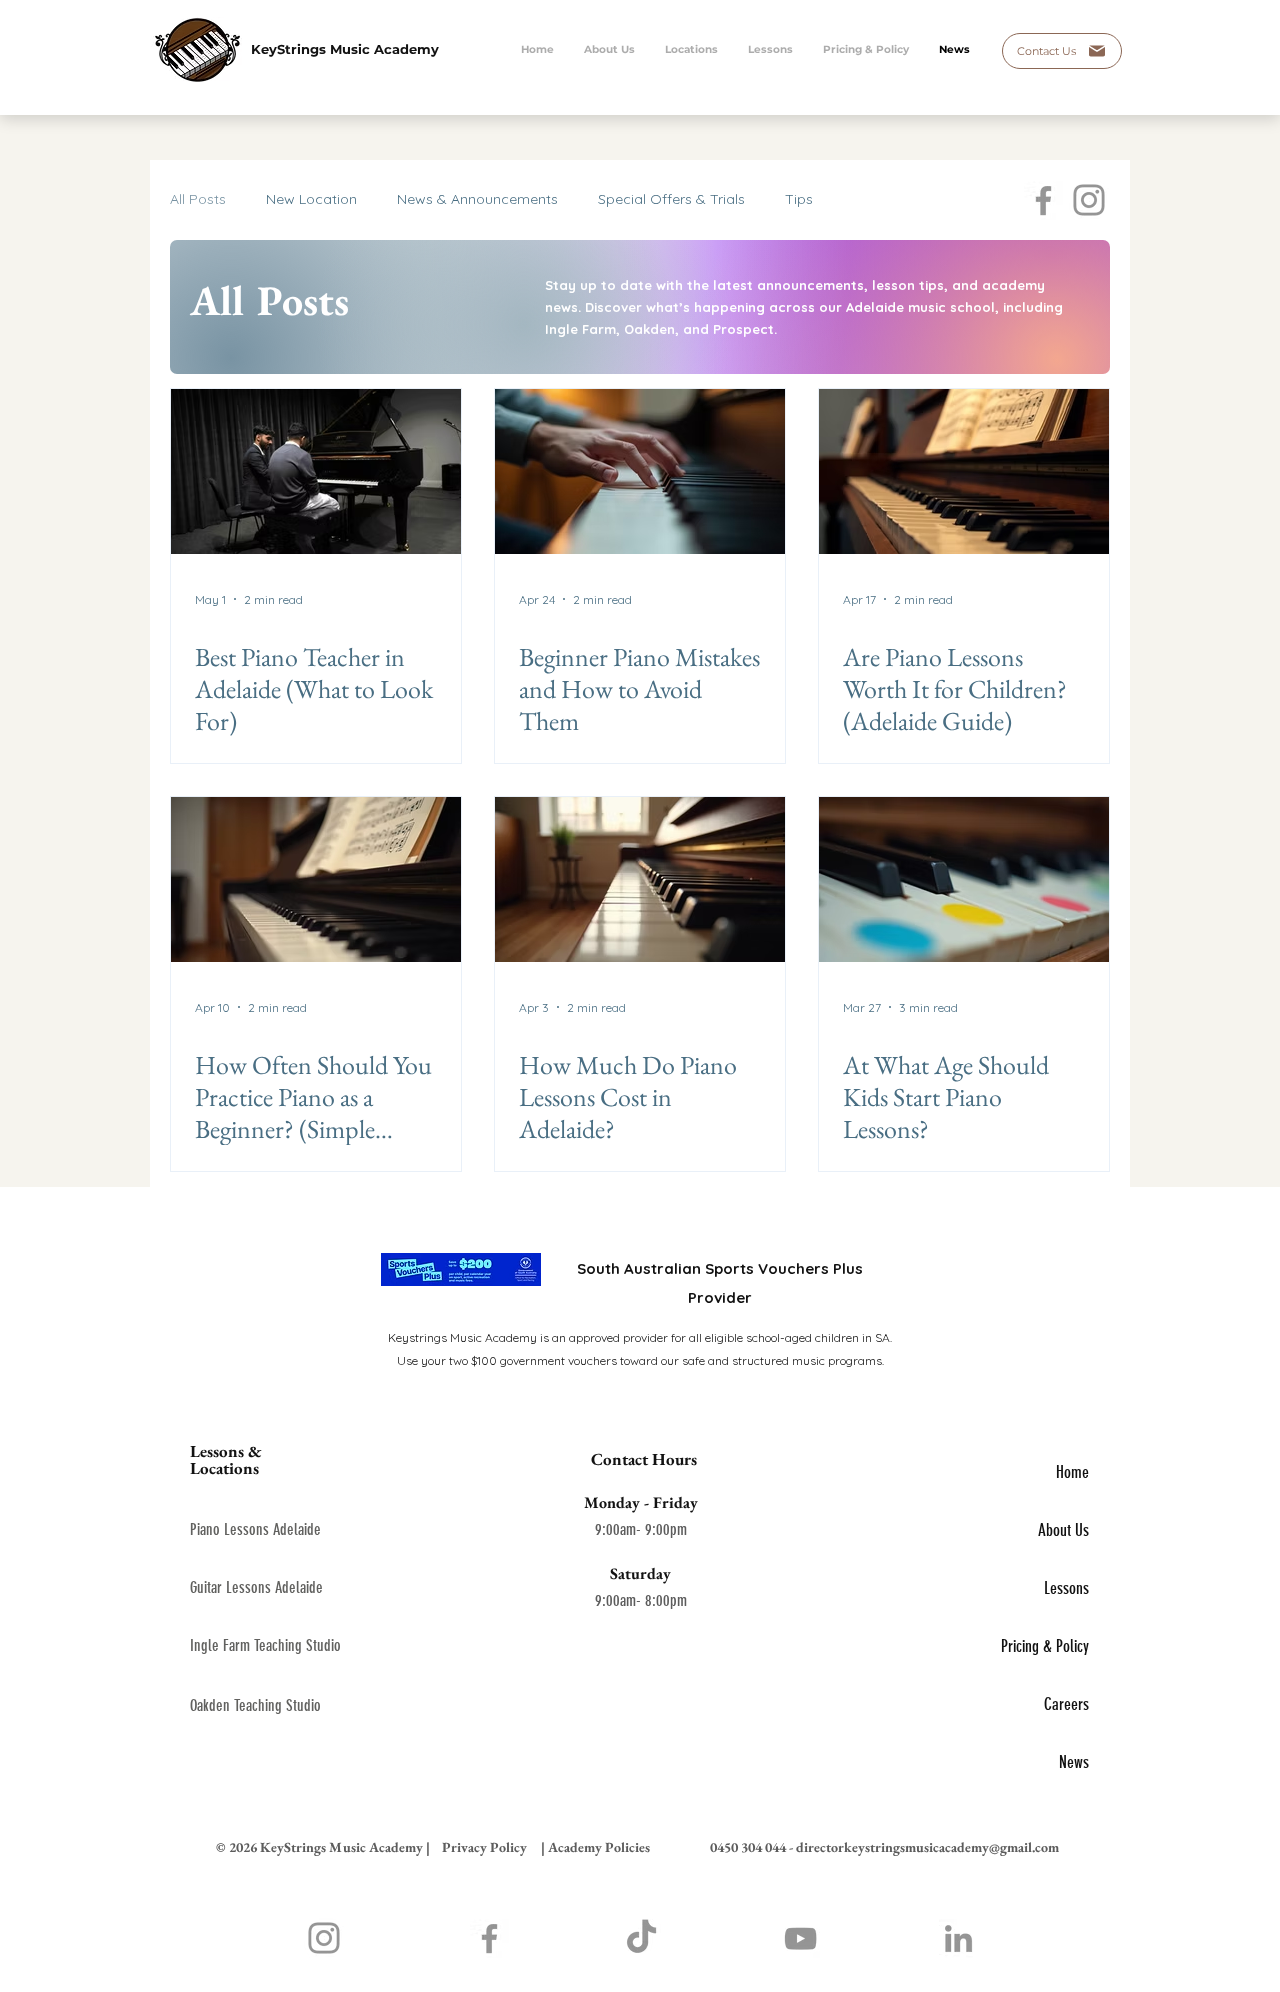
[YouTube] (800, 1938)
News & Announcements (477, 199)
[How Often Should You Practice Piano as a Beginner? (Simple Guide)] (316, 879)
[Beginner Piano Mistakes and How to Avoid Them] (640, 471)
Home (1072, 1472)
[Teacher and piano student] (316, 471)
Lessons (1066, 1588)
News (1074, 1762)
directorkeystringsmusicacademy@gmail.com (927, 1847)
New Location (311, 199)
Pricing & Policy (1045, 1646)
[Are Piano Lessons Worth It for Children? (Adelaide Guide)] (964, 471)
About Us (1063, 1530)
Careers (1066, 1704)
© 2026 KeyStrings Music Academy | (323, 1847)
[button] (770, 50)
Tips (799, 199)
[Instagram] (1089, 200)
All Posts (198, 199)
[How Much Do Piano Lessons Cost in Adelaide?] (640, 879)
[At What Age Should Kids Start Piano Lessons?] (964, 879)
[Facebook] (1043, 200)
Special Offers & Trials (671, 199)
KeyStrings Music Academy (345, 49)
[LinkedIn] (958, 1938)
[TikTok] (641, 1938)
